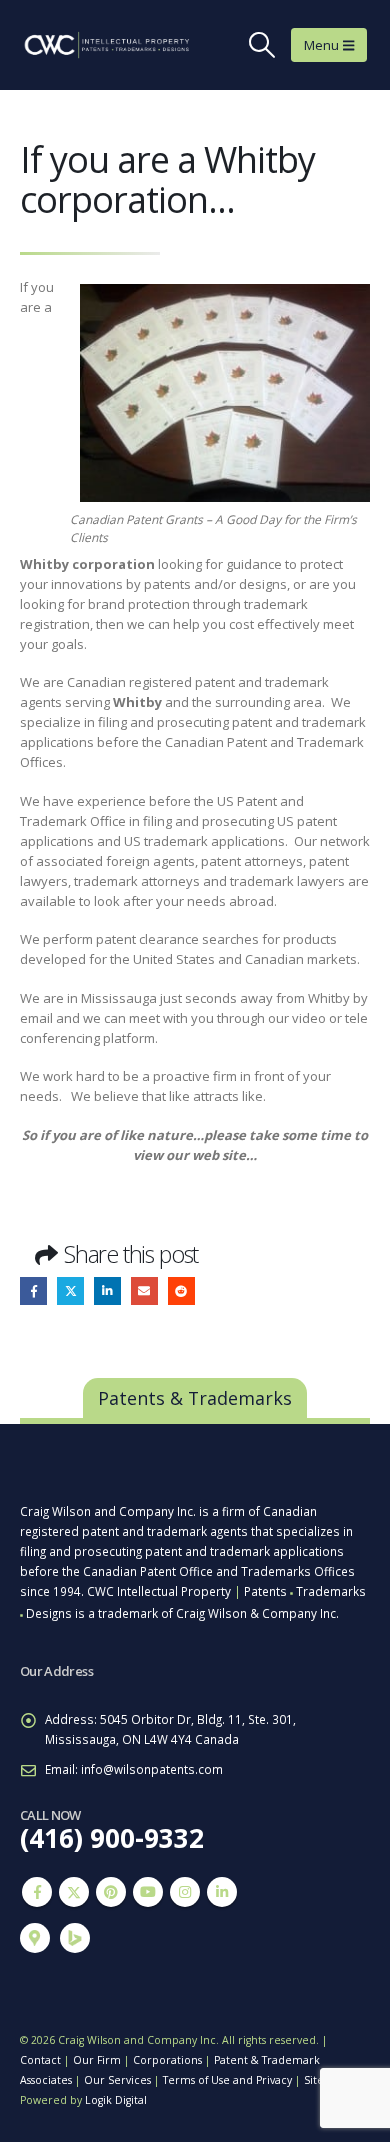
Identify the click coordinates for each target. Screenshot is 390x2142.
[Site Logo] (90, 45)
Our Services (117, 2080)
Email (144, 1290)
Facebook (33, 1290)
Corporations (167, 2060)
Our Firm (97, 2060)
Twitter (70, 1290)
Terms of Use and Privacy (227, 2080)
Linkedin (222, 1892)
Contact (40, 2060)
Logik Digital (116, 2100)
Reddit (181, 1290)
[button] (262, 45)
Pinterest (111, 1892)
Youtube (148, 1892)
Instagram (185, 1892)
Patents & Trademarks (195, 1398)
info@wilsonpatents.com (152, 1769)
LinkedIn (107, 1290)
